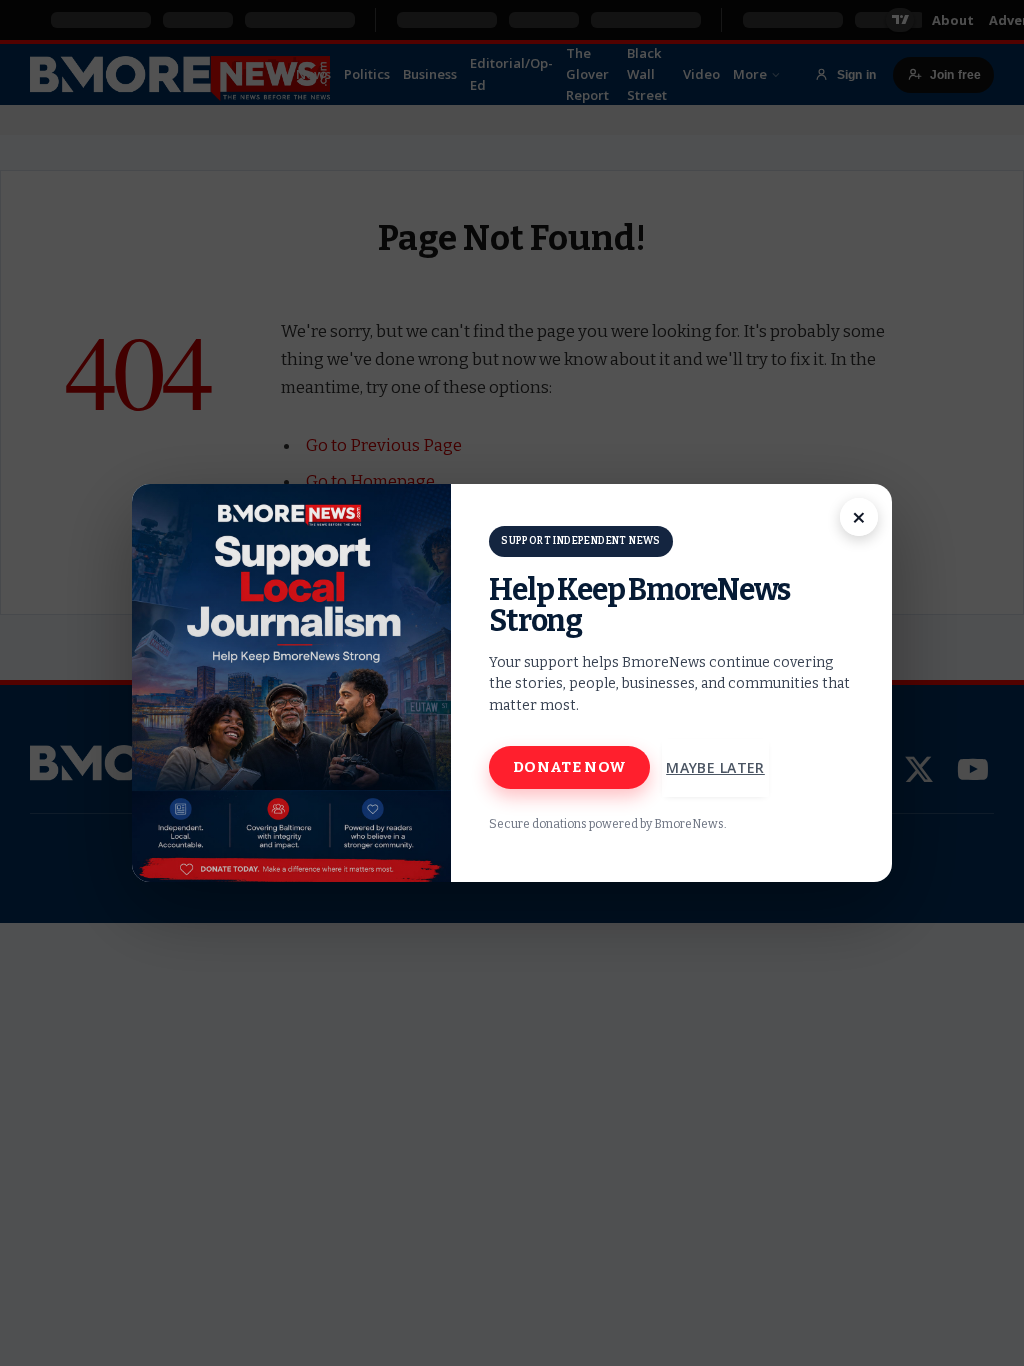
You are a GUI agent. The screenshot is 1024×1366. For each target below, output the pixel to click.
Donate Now (569, 767)
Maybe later (715, 767)
